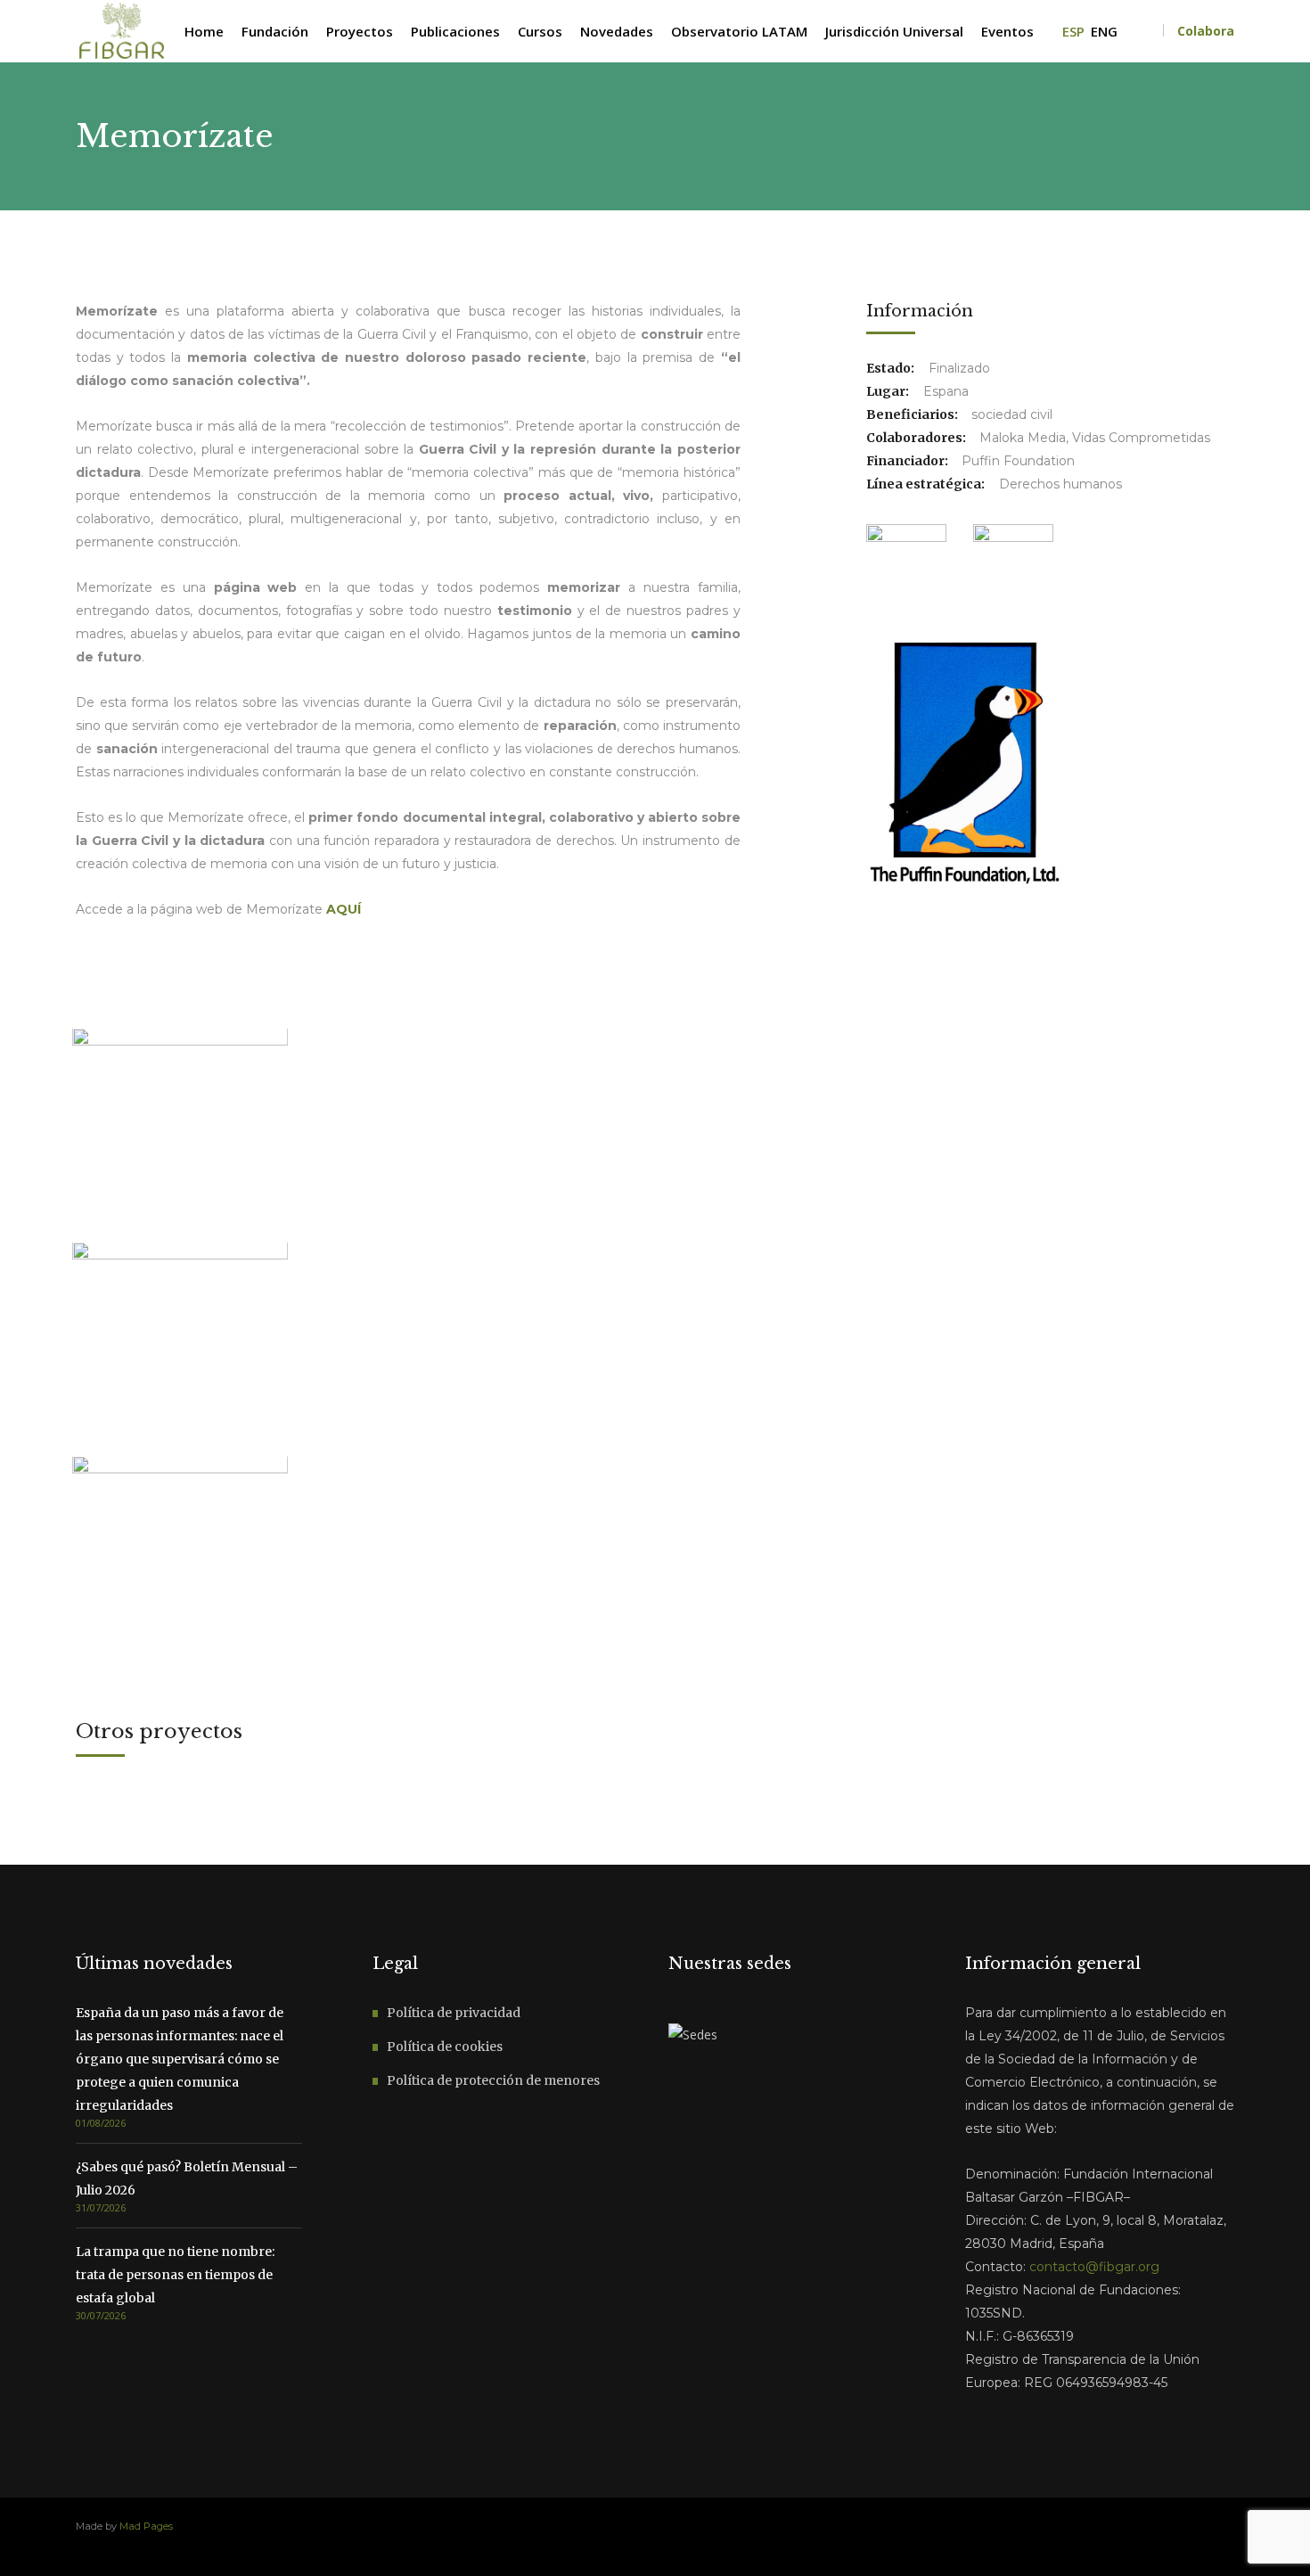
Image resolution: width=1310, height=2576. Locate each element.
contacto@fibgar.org (1094, 2267)
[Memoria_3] (180, 1350)
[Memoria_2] (180, 1563)
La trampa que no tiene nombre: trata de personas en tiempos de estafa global (175, 2275)
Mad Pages (146, 2526)
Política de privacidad (454, 2013)
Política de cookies (445, 2047)
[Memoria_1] (180, 1136)
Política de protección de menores (493, 2080)
